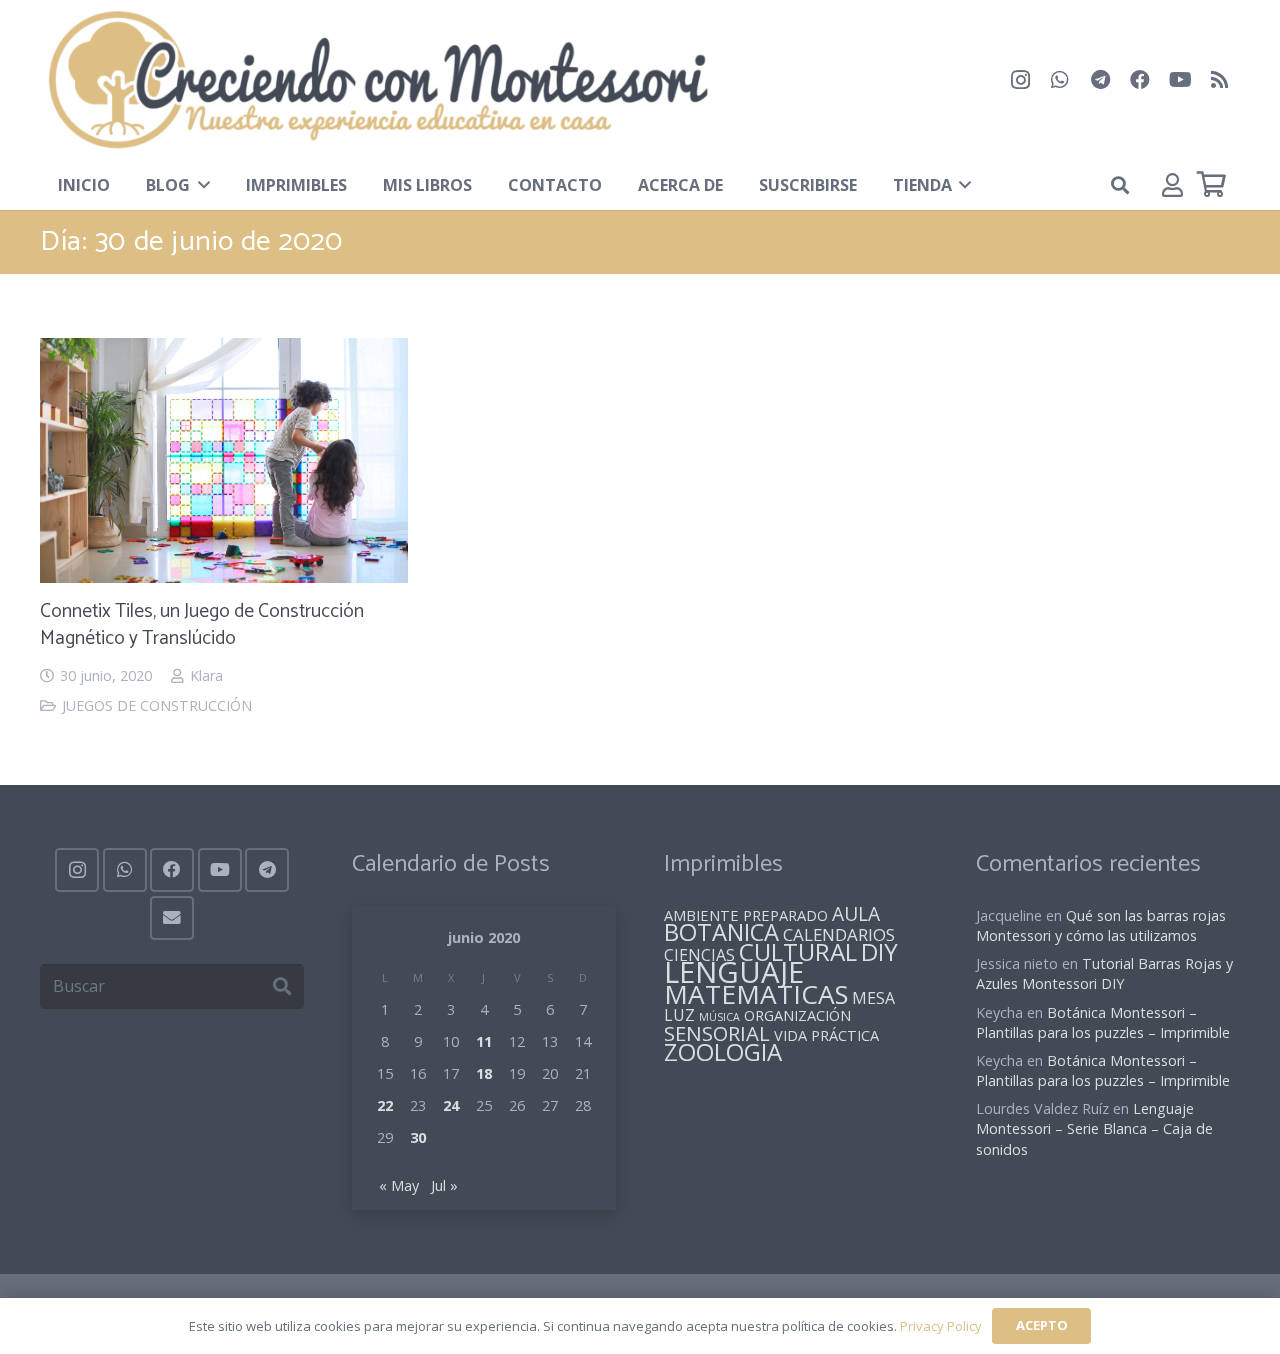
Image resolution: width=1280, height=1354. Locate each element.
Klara (206, 675)
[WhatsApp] (1060, 80)
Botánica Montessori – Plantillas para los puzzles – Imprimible (1103, 1022)
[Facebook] (1140, 80)
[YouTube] (1180, 80)
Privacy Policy (941, 1326)
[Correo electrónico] (172, 918)
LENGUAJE (734, 972)
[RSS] (1220, 80)
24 (451, 1105)
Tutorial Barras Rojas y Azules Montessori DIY (1104, 973)
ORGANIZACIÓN (797, 1015)
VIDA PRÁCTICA (826, 1035)
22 (385, 1105)
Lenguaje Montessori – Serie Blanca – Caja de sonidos (1094, 1128)
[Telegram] (1100, 80)
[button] (200, 185)
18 (484, 1073)
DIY (879, 951)
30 (418, 1137)
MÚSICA (719, 1017)
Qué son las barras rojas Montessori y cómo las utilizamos (1101, 925)
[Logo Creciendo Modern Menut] (377, 80)
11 (484, 1041)
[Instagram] (1020, 80)
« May (399, 1185)
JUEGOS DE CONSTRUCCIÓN (157, 705)
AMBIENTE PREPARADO (746, 915)
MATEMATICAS (756, 994)
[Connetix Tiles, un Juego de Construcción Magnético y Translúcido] (224, 353)
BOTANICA (721, 932)
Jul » (444, 1185)
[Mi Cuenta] (1172, 184)
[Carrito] (1211, 184)
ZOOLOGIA (723, 1051)
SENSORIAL (717, 1033)
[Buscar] (281, 986)
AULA (856, 913)
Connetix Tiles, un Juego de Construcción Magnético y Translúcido (202, 625)
